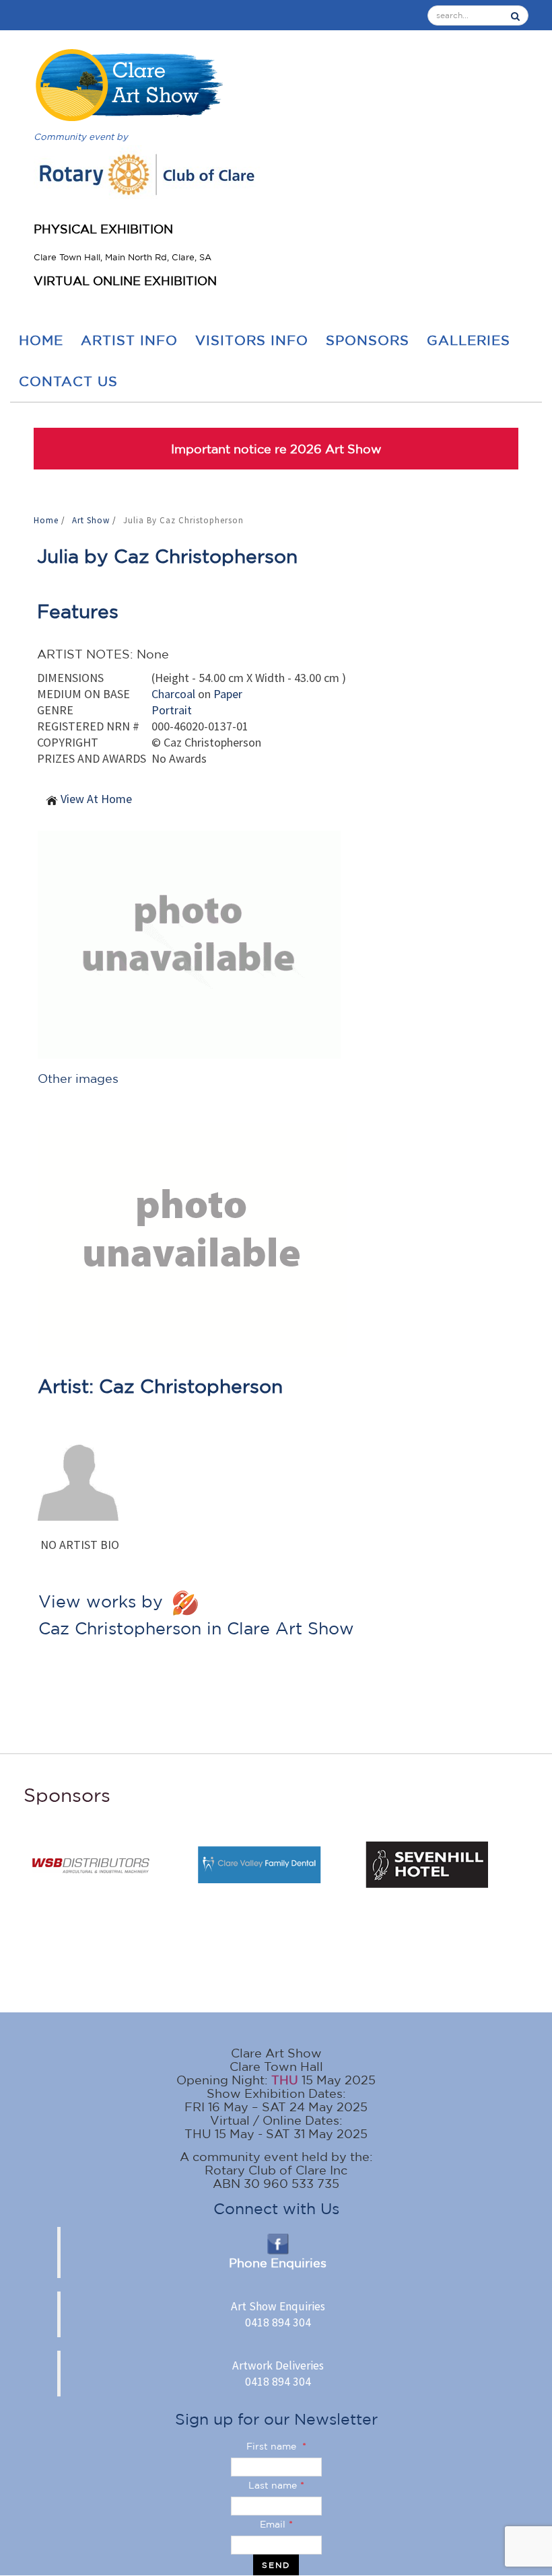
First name (276, 2446)
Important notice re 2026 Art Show (276, 449)
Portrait (172, 710)
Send (276, 2565)
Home (41, 340)
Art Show (92, 520)
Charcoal (173, 694)
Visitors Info (252, 340)
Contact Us (68, 381)
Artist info (129, 340)
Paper (228, 694)
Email (276, 2524)
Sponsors (368, 340)
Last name (276, 2485)
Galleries (469, 340)
